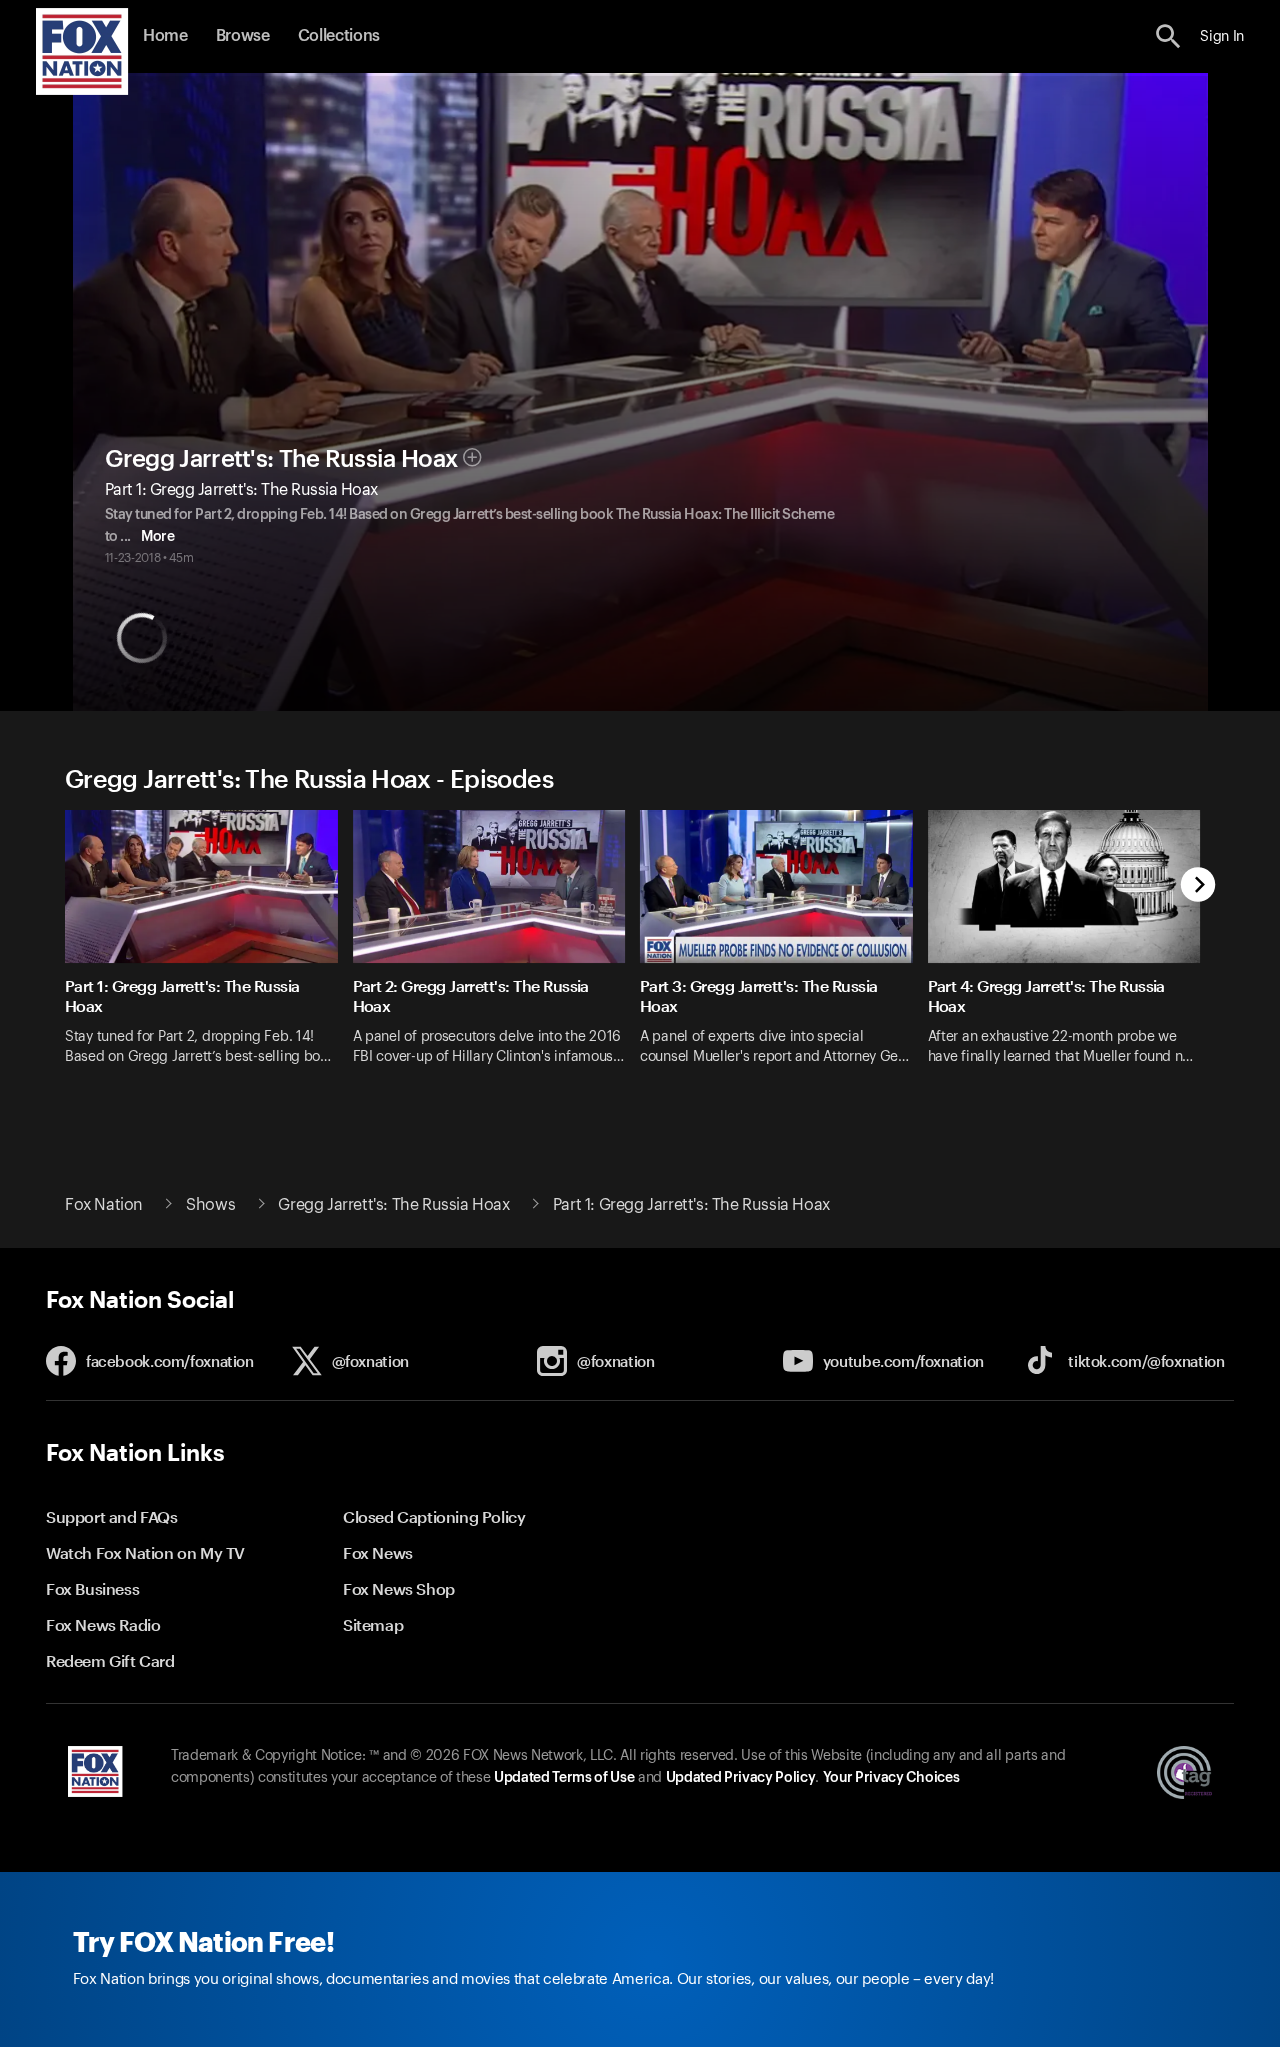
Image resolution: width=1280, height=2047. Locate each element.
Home (165, 36)
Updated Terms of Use (564, 1778)
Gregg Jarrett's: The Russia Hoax (281, 459)
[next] (1198, 886)
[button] (1168, 36)
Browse (243, 36)
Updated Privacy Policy (741, 1778)
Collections (339, 36)
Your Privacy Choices (891, 1778)
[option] (209, 950)
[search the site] (1168, 36)
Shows (210, 1205)
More (157, 537)
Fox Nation (104, 1205)
